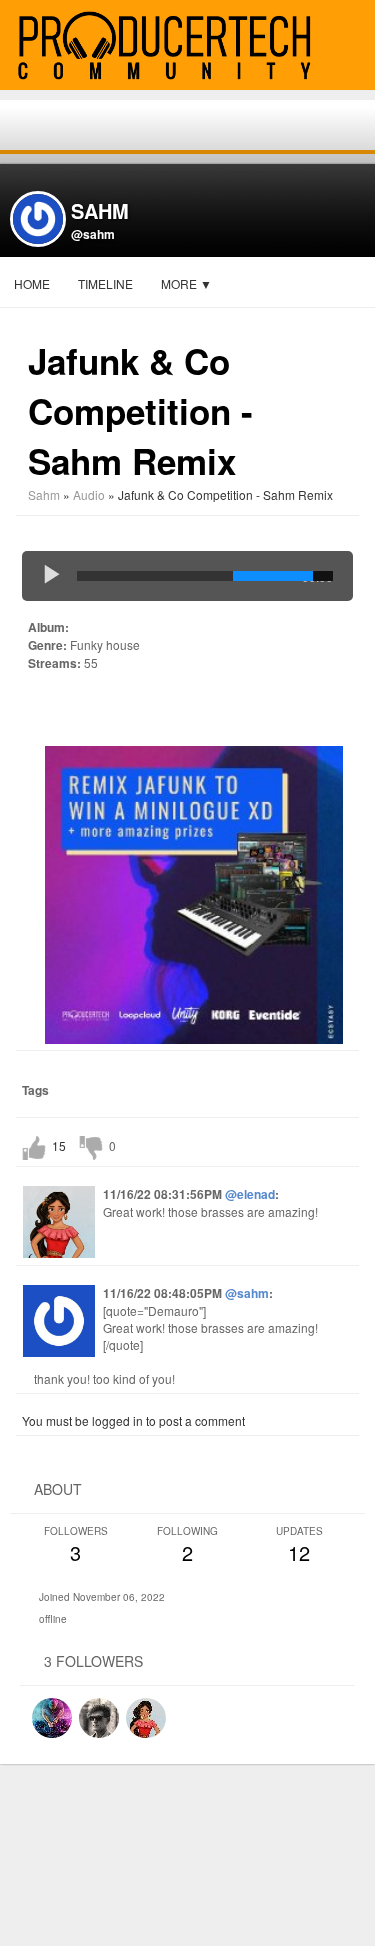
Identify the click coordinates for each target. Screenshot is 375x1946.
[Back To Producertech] (351, 46)
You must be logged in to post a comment (133, 1420)
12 (299, 1545)
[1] (36, 709)
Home (32, 283)
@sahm (93, 234)
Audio (89, 494)
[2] (44, 709)
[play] (52, 576)
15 (59, 1145)
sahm (44, 494)
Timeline (105, 283)
